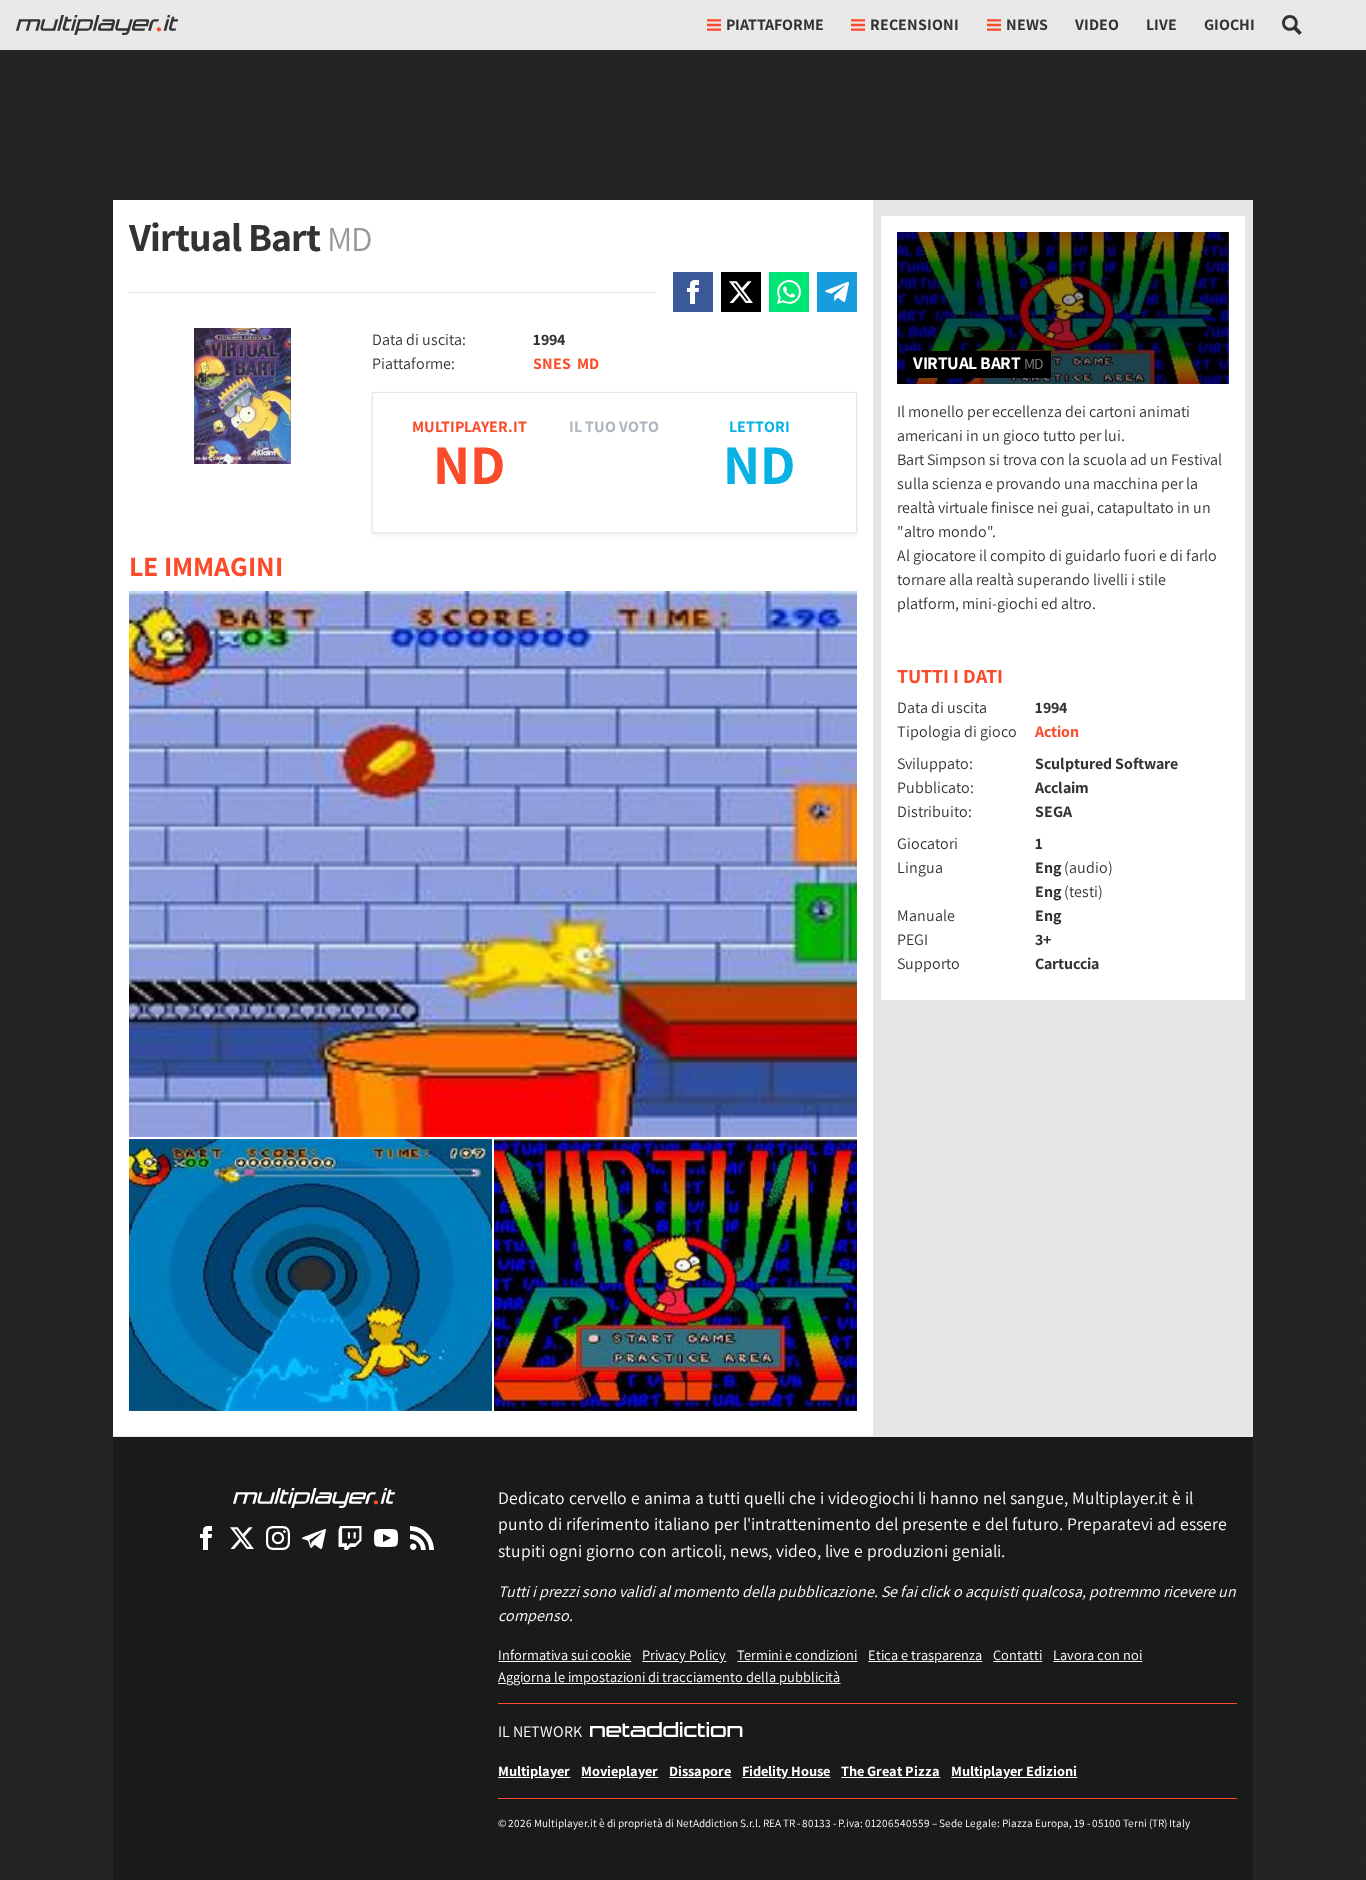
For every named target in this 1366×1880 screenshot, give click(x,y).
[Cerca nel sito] (1292, 25)
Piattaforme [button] (775, 24)
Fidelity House (786, 1770)
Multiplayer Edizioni (1014, 1770)
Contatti (1017, 1654)
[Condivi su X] (741, 292)
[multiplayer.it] (314, 1496)
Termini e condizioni (797, 1654)
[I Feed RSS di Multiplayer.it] (422, 1537)
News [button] (1027, 24)
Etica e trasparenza (925, 1654)
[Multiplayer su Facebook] (206, 1537)
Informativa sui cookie (564, 1654)
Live (1161, 24)
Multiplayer (534, 1770)
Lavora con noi (1097, 1654)
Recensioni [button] (914, 24)
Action (1057, 731)
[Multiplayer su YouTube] (386, 1537)
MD (588, 363)
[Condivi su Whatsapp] (789, 292)
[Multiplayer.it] (97, 25)
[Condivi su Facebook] (693, 292)
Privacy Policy (684, 1654)
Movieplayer (619, 1770)
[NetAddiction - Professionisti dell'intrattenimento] (666, 1732)
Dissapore (700, 1770)
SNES (552, 363)
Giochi (1229, 24)
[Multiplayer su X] (242, 1537)
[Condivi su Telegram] (837, 292)
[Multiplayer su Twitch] (350, 1537)
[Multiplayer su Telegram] (314, 1537)
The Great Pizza (890, 1770)
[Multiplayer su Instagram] (278, 1537)
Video (1097, 24)
